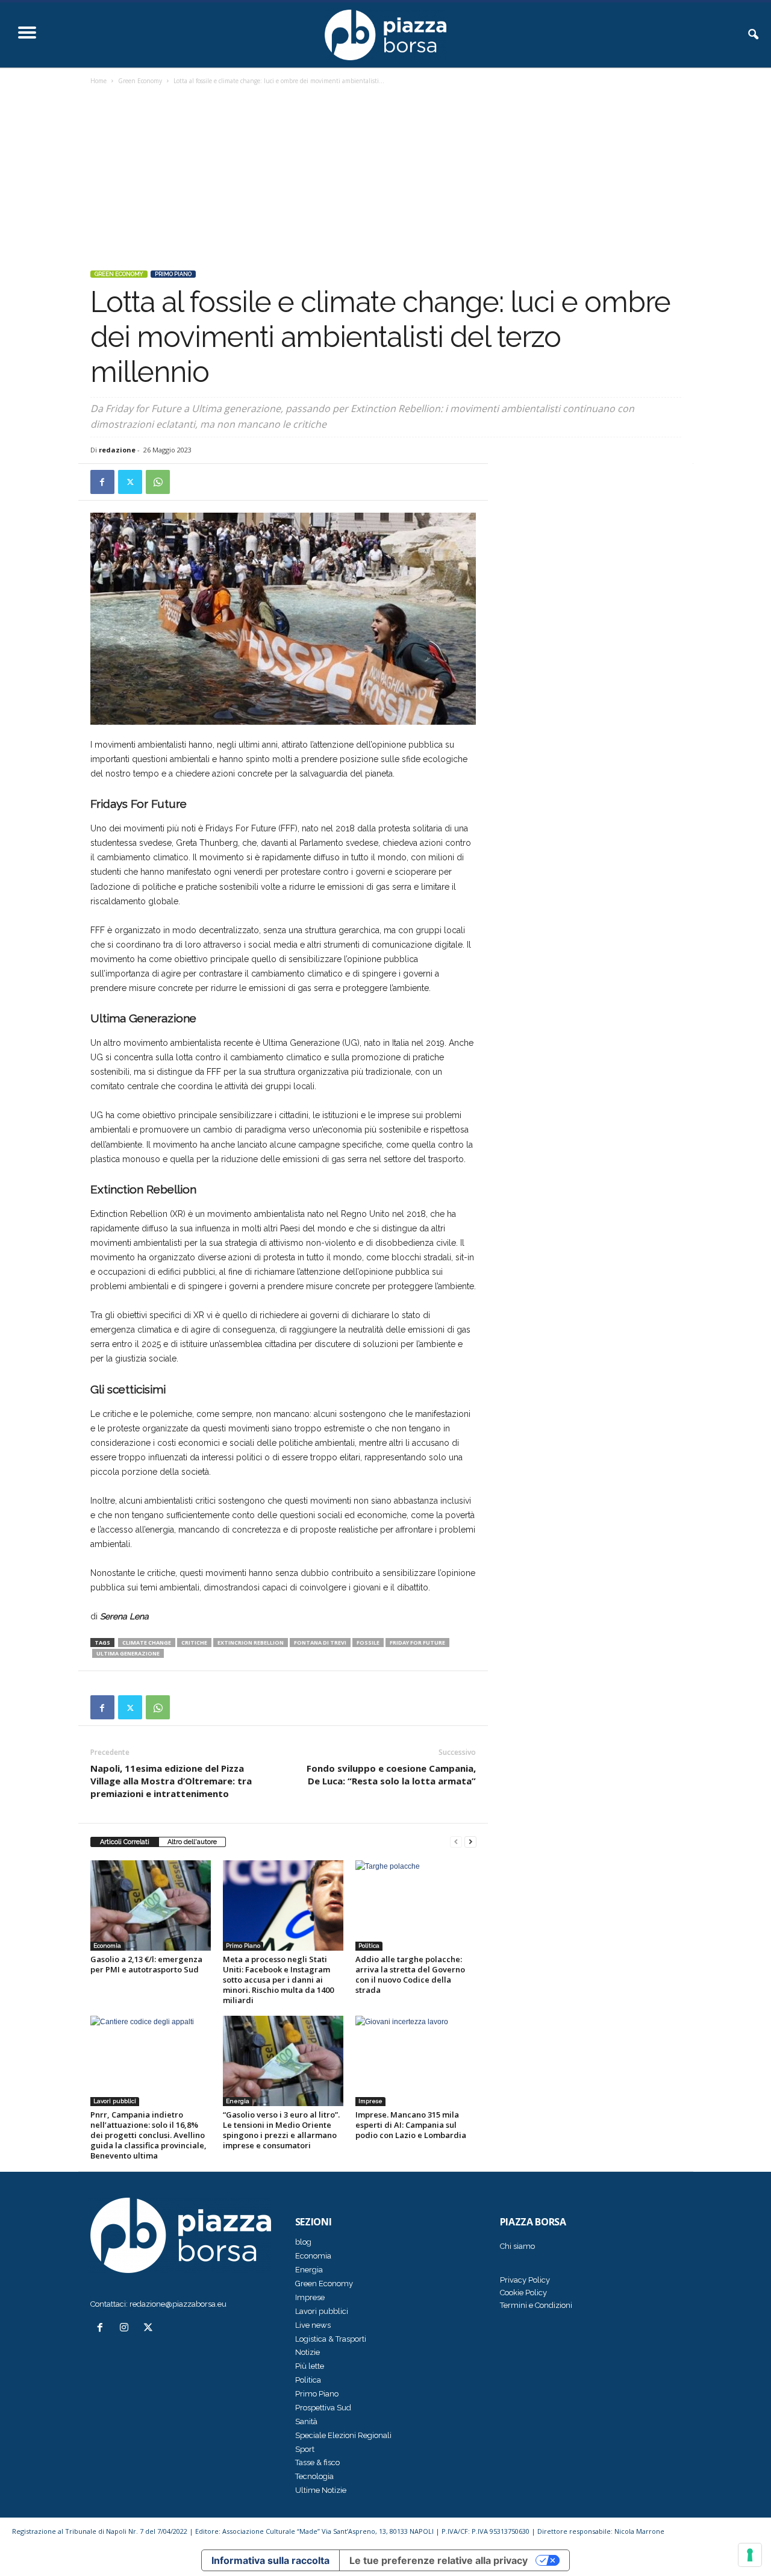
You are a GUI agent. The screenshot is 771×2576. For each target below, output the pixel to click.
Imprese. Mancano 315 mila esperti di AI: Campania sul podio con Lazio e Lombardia (411, 2125)
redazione (117, 450)
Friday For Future (417, 1643)
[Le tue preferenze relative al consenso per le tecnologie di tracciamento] (750, 2555)
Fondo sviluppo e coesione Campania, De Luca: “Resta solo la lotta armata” (391, 1774)
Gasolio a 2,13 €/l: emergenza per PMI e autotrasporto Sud (146, 1964)
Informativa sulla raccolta (270, 2560)
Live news (313, 2325)
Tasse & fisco (317, 2462)
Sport (305, 2449)
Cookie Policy (523, 2293)
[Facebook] (102, 482)
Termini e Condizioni (536, 2305)
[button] (753, 35)
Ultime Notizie (321, 2490)
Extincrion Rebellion (251, 1643)
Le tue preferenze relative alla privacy (439, 2560)
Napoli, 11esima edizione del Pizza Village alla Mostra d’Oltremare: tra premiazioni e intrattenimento (171, 1781)
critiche (194, 1643)
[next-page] (470, 1842)
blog (303, 2242)
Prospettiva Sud (323, 2408)
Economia (107, 1946)
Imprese (370, 2101)
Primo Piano (173, 274)
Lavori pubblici (115, 2101)
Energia (238, 2101)
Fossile (368, 1643)
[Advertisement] (386, 179)
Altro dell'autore (192, 1842)
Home (98, 81)
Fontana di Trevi (320, 1643)
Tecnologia (314, 2476)
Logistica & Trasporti (331, 2339)
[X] (130, 482)
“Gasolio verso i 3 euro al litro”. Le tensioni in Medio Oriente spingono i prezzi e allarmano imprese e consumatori (281, 2130)
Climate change (147, 1643)
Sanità (306, 2421)
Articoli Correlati (125, 1842)
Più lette (310, 2366)
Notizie (307, 2352)
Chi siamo (517, 2246)
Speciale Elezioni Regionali (343, 2435)
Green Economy (140, 81)
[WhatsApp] (158, 482)
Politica (369, 1946)
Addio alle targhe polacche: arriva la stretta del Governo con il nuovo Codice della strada (410, 1974)
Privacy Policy (525, 2280)
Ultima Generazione (128, 1653)
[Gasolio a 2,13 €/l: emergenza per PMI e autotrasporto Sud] (151, 1905)
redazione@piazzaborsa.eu (178, 2304)
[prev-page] (456, 1842)
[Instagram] (126, 2329)
